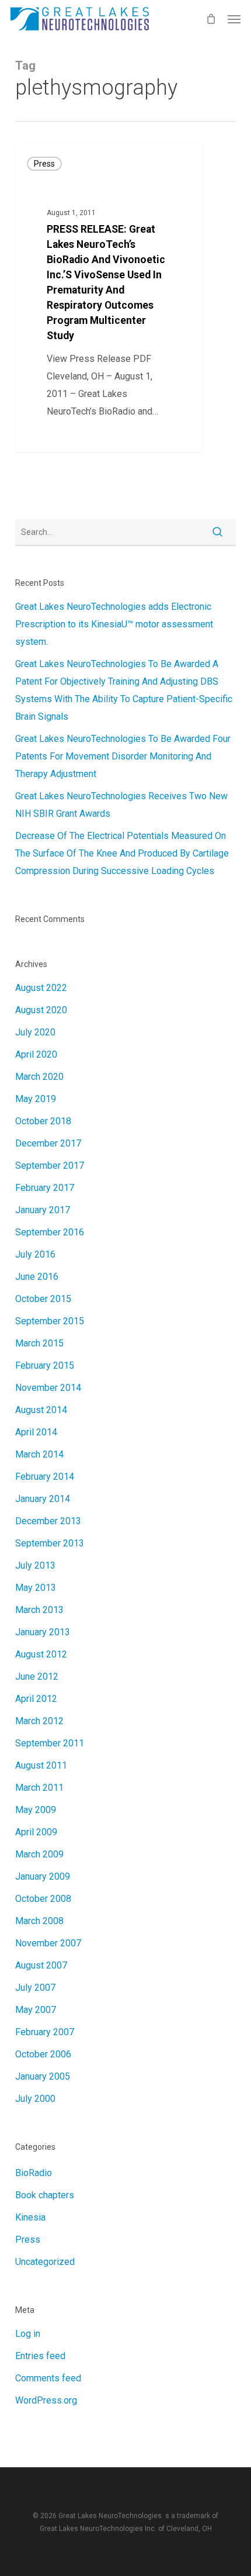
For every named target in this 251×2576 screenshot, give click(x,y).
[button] (234, 19)
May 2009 (36, 1810)
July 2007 (35, 1988)
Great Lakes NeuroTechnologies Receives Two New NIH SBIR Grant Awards (121, 805)
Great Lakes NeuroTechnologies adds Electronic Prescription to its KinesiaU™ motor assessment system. (114, 624)
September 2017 (50, 1166)
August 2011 (41, 1765)
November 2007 (48, 1943)
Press (44, 164)
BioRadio (34, 2173)
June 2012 (37, 1677)
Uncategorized (45, 2262)
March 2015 (39, 1343)
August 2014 (41, 1410)
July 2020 (35, 1032)
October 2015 (43, 1299)
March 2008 (39, 1921)
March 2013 (39, 1610)
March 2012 (39, 1721)
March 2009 (39, 1854)
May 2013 (36, 1588)
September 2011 (50, 1743)
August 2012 (41, 1654)
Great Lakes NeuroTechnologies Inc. (98, 2529)
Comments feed (48, 2378)
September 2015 (50, 1321)
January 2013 (43, 1632)
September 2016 (50, 1232)
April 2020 (36, 1054)
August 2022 (41, 988)
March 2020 (39, 1077)
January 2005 (43, 2076)
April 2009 (36, 1832)
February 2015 (45, 1365)
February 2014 (45, 1477)
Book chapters (45, 2195)
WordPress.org (46, 2400)
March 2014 (39, 1454)
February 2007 (45, 2032)
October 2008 (43, 1899)
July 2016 (35, 1254)
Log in (28, 2334)
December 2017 (48, 1143)
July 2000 (35, 2099)
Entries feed (40, 2356)
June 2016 (37, 1277)
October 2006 (43, 2054)
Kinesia (30, 2217)
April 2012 (36, 1699)
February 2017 (45, 1188)
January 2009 (43, 1876)
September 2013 (50, 1543)
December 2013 (48, 1521)
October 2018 (43, 1121)
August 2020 (41, 1010)
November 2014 (48, 1388)
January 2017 (43, 1210)
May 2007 (36, 2010)
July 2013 (35, 1565)
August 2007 (41, 1965)
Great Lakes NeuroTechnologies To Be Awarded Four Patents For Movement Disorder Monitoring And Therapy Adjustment (123, 756)
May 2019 (36, 1099)
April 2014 (36, 1432)
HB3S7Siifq (57, 438)
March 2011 (39, 1788)
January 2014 (43, 1499)
